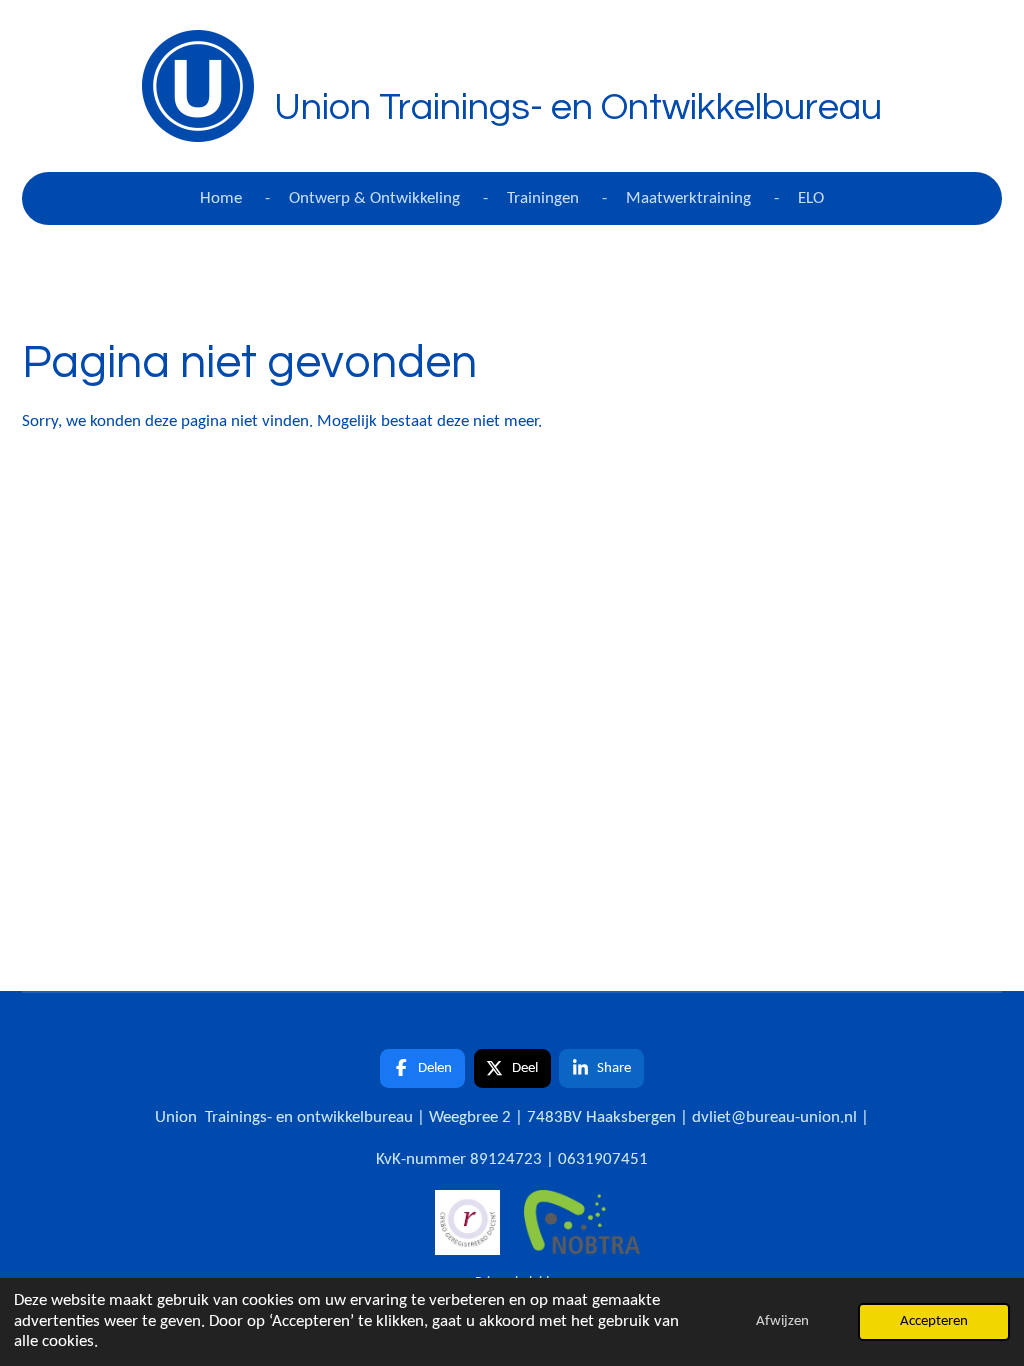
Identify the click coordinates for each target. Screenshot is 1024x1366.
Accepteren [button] (934, 1321)
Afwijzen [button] (782, 1321)
